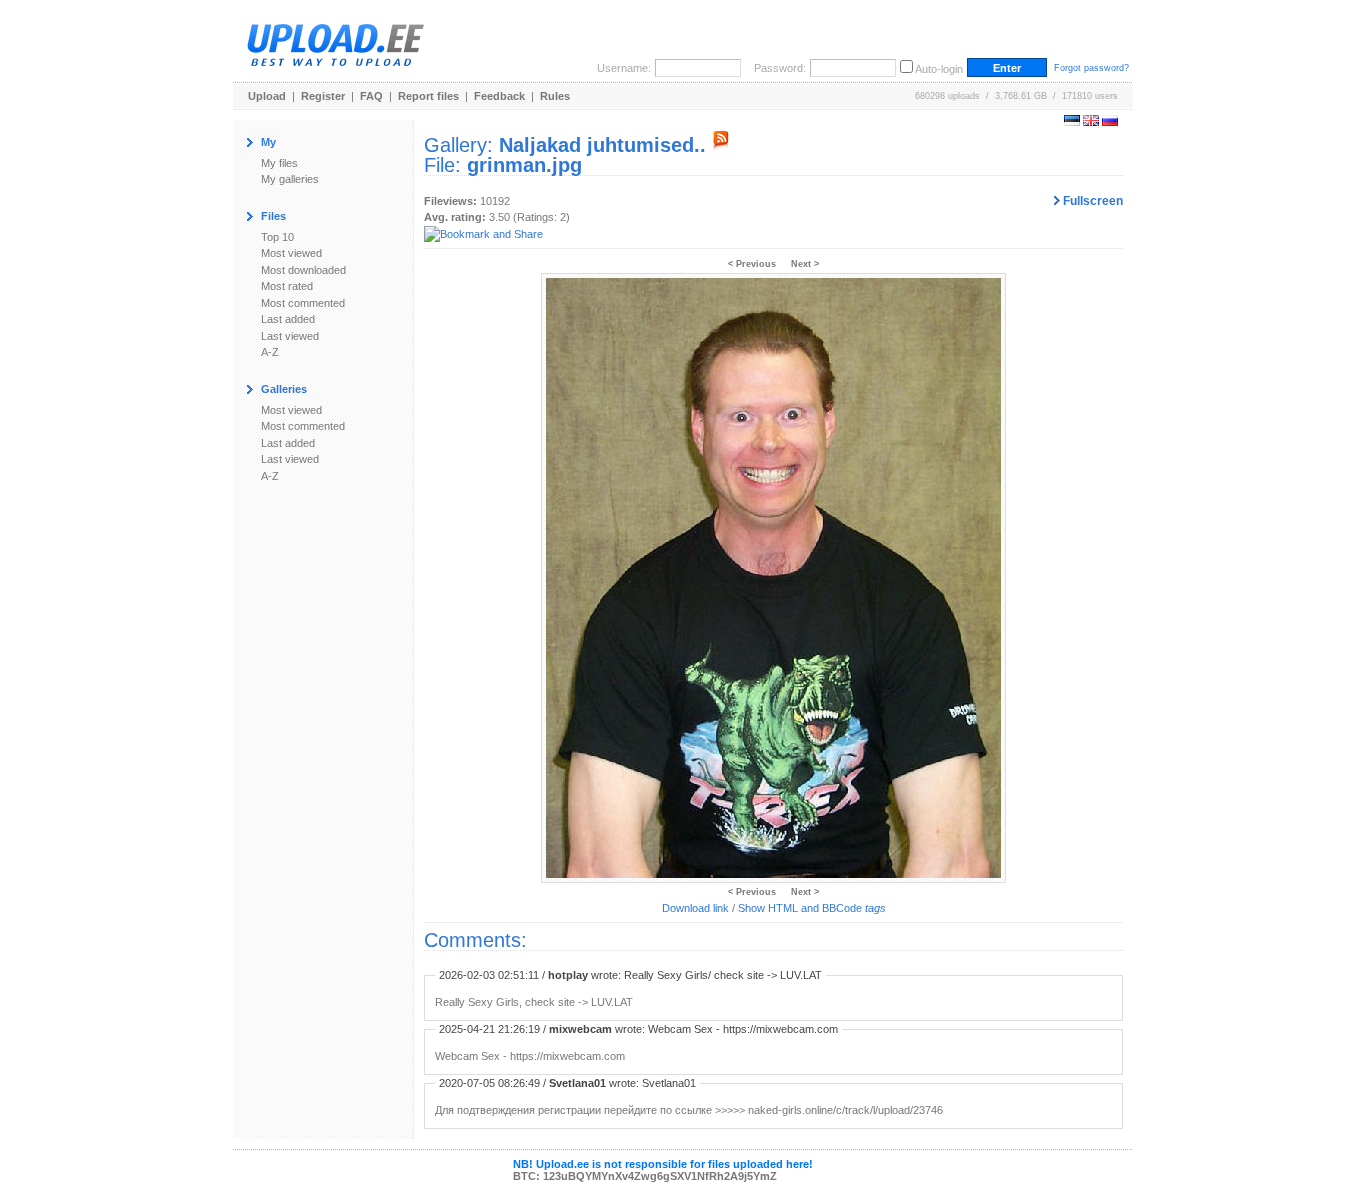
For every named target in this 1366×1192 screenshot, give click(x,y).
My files (279, 163)
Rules (555, 96)
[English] (1091, 122)
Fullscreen (1091, 201)
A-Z (270, 352)
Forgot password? (1091, 68)
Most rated (287, 286)
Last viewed (290, 336)
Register (323, 96)
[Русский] (1110, 122)
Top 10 (277, 237)
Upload (267, 96)
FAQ (371, 96)
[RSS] (721, 145)
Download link (695, 908)
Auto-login (939, 69)
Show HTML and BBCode (812, 908)
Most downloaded (303, 270)
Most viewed (291, 253)
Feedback (499, 96)
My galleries (290, 179)
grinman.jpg (524, 165)
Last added (288, 319)
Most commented (303, 303)
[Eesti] (1072, 122)
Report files (428, 96)
